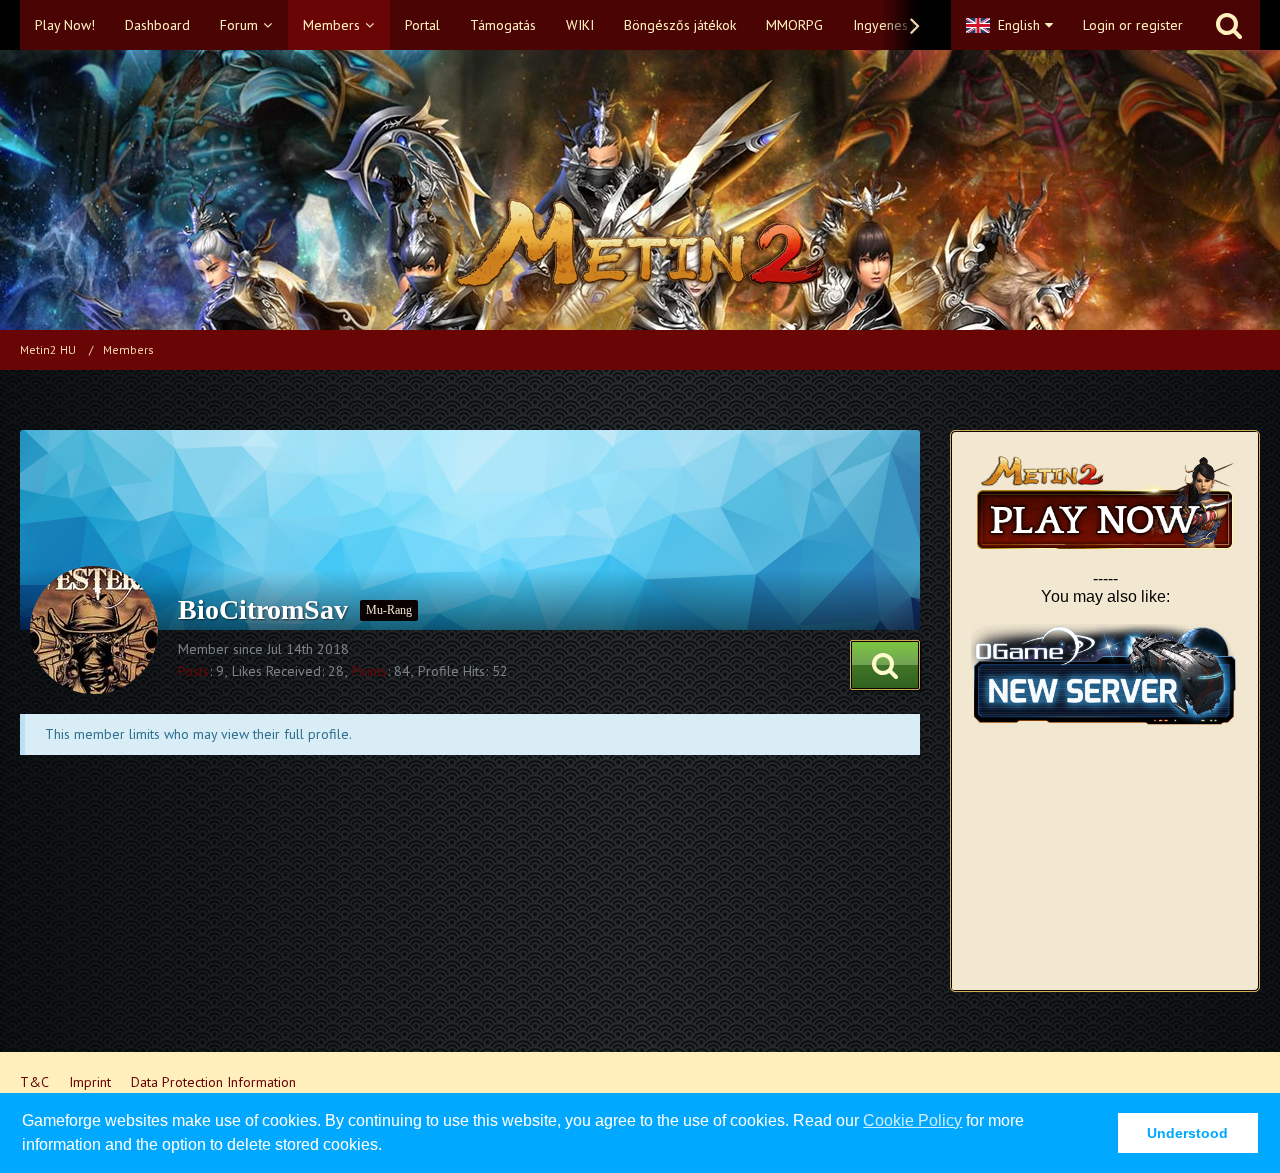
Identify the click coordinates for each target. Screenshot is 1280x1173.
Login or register (1133, 25)
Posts (193, 671)
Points (369, 671)
